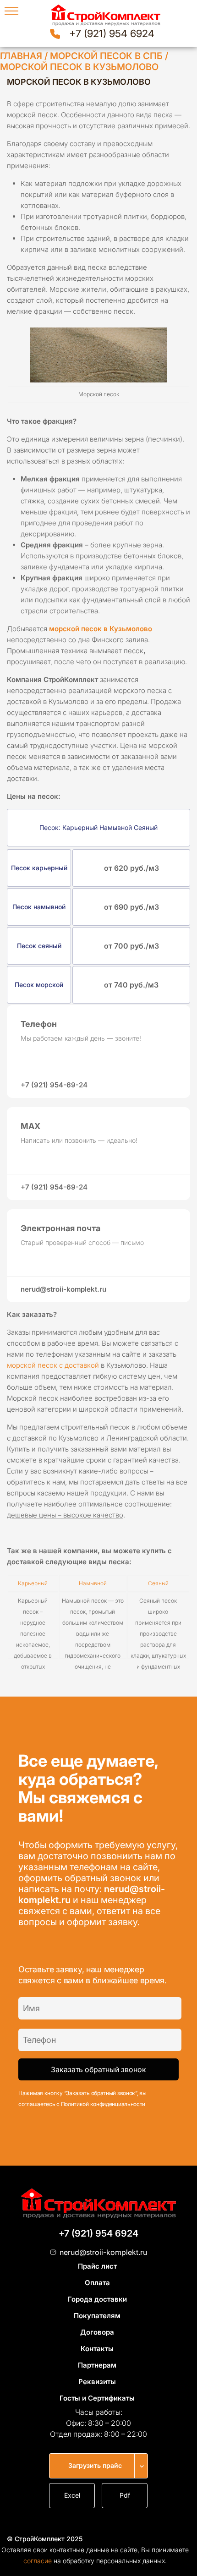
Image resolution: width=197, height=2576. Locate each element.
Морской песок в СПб (106, 56)
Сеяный (158, 1583)
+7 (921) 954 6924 (112, 33)
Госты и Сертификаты (97, 2398)
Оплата (97, 2283)
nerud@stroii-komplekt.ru (103, 2252)
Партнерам (97, 2365)
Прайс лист (97, 2266)
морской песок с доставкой (53, 1365)
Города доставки (97, 2299)
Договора (97, 2332)
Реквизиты (97, 2382)
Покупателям (97, 2316)
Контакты (97, 2349)
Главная (21, 56)
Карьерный (33, 1583)
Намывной (93, 1583)
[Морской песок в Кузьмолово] (98, 355)
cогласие (38, 2561)
